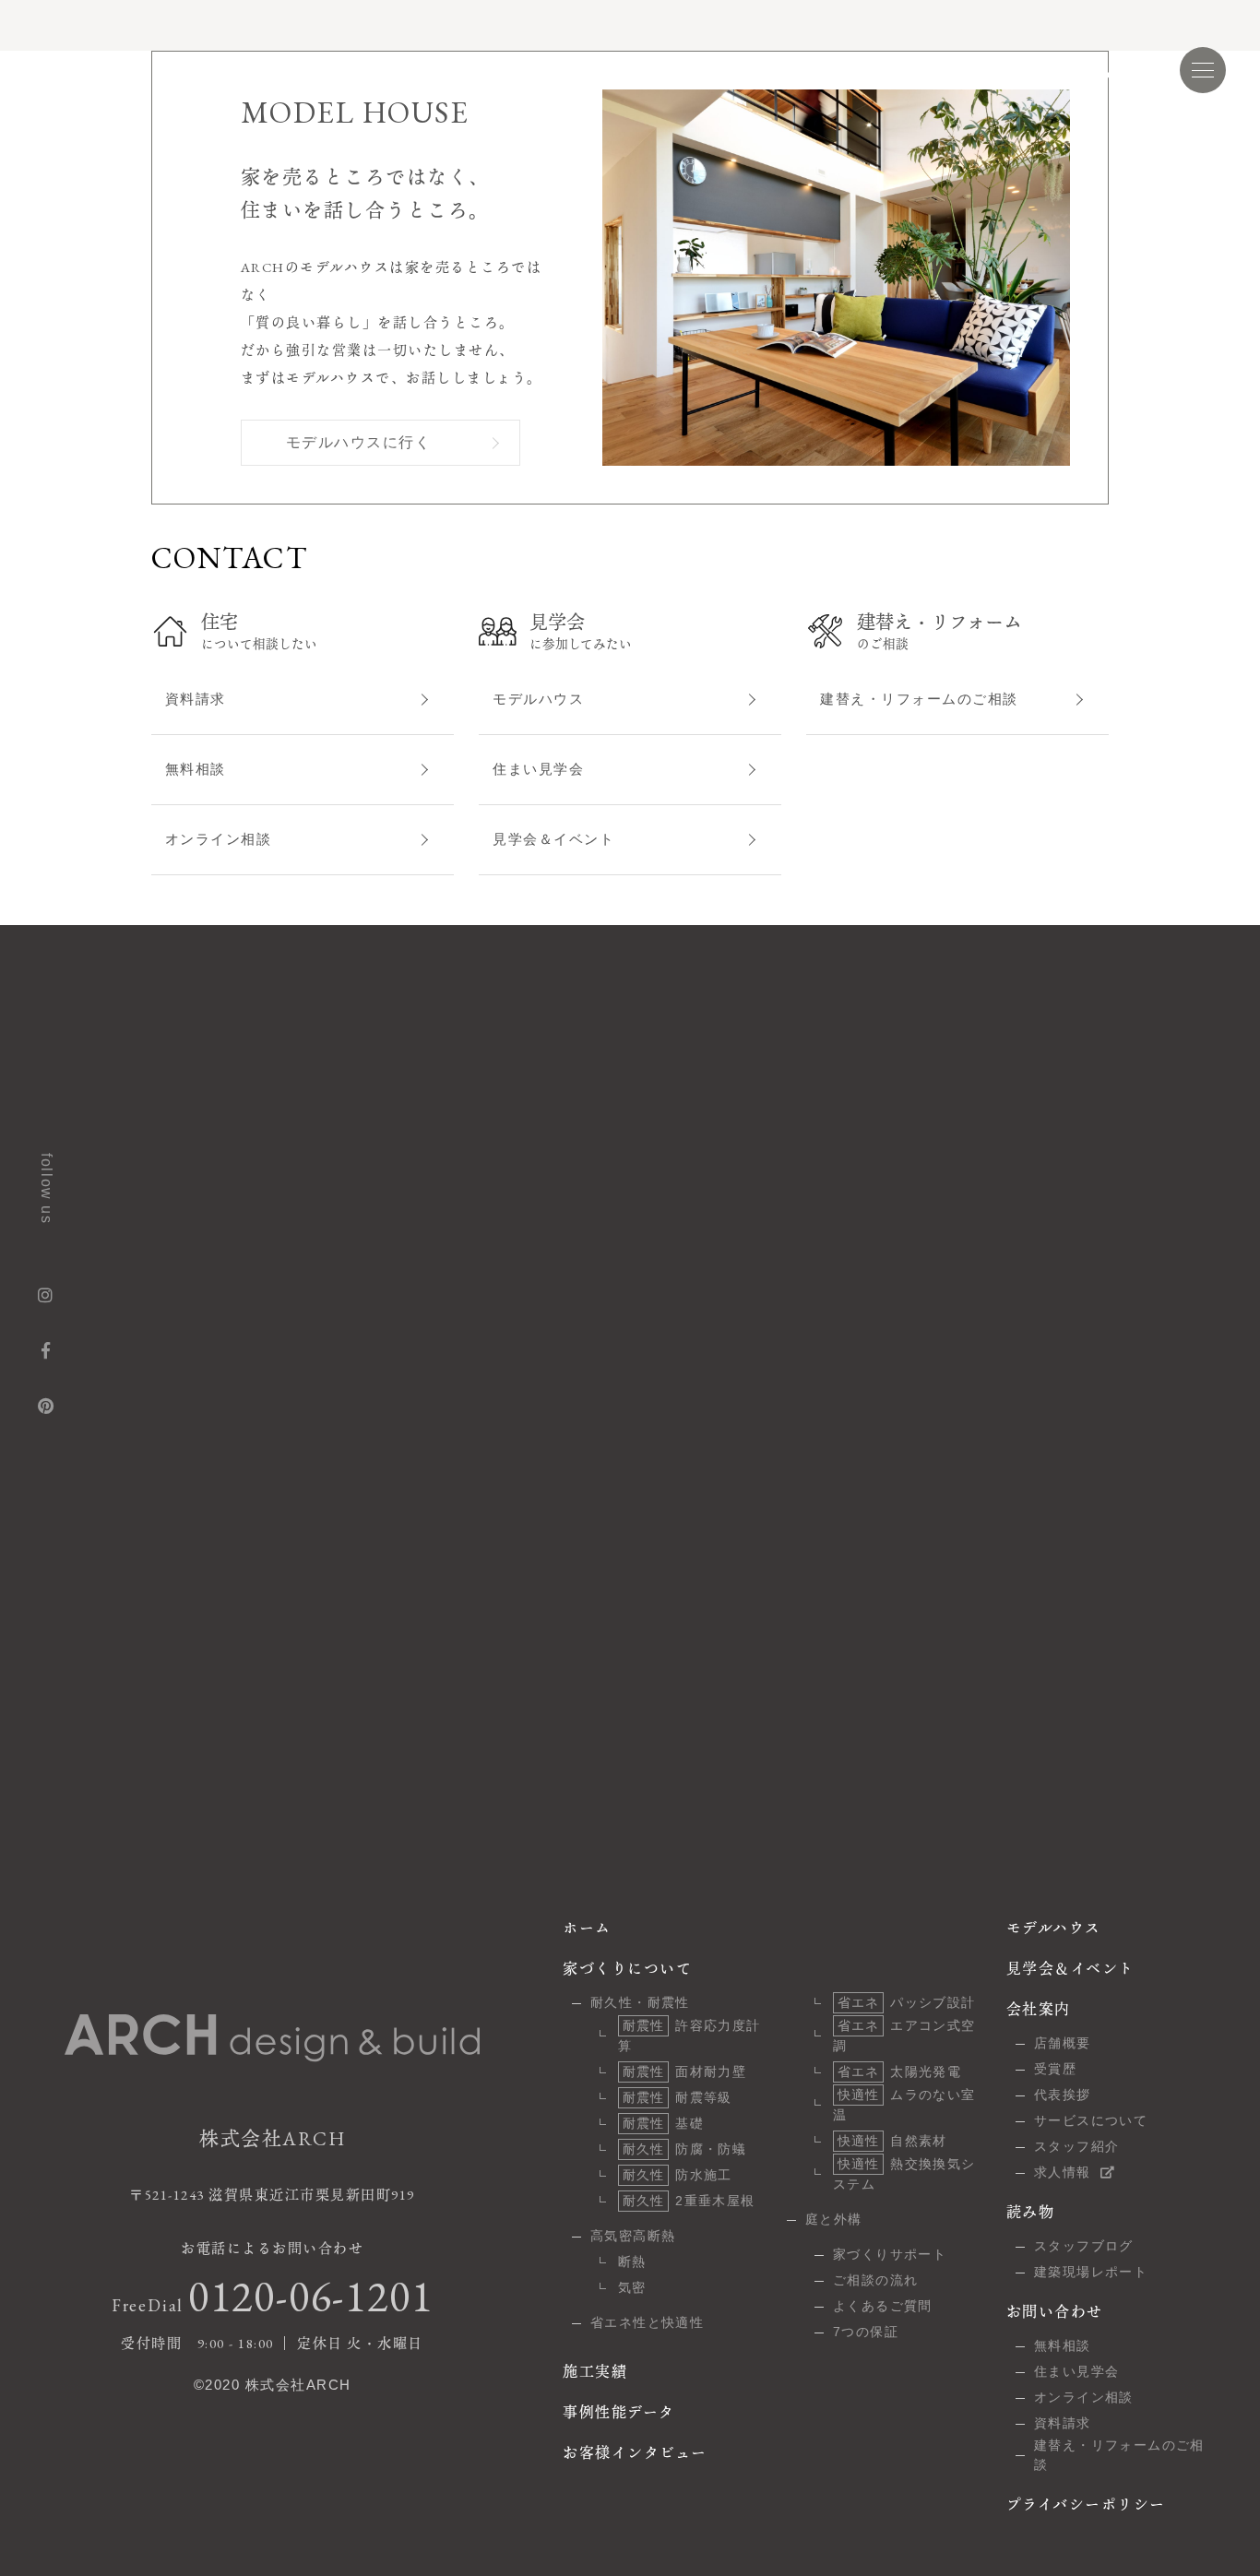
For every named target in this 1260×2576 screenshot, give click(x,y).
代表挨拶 (1063, 2095)
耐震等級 (678, 2097)
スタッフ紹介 (1076, 2146)
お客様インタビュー (648, 70)
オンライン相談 (219, 839)
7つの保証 (866, 2332)
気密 (632, 2287)
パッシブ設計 (907, 2002)
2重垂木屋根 (689, 2201)
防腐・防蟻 (684, 2149)
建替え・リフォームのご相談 (919, 699)
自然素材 (892, 2141)
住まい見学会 (538, 769)
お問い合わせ (1055, 2312)
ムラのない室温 (904, 2105)
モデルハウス (785, 70)
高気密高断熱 (633, 2236)
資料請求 (196, 699)
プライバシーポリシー (1086, 2505)
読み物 (1028, 70)
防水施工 (678, 2175)
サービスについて (1091, 2120)
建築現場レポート (1091, 2272)
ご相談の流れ (875, 2280)
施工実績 (391, 70)
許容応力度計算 (689, 2036)
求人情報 (1063, 2172)
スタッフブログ (1084, 2246)
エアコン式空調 (904, 2036)
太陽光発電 (899, 2071)
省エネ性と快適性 (647, 2322)
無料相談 (196, 769)
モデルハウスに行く (359, 442)
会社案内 (1039, 2009)
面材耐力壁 (684, 2071)
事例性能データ (503, 70)
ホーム (587, 1928)
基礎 (663, 2123)
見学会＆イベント (917, 70)
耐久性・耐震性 (640, 2002)
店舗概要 (1063, 2043)
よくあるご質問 (883, 2306)
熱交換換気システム (904, 2174)
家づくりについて (273, 70)
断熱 (632, 2261)
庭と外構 (834, 2219)
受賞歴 (1055, 2069)
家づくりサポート (890, 2254)
